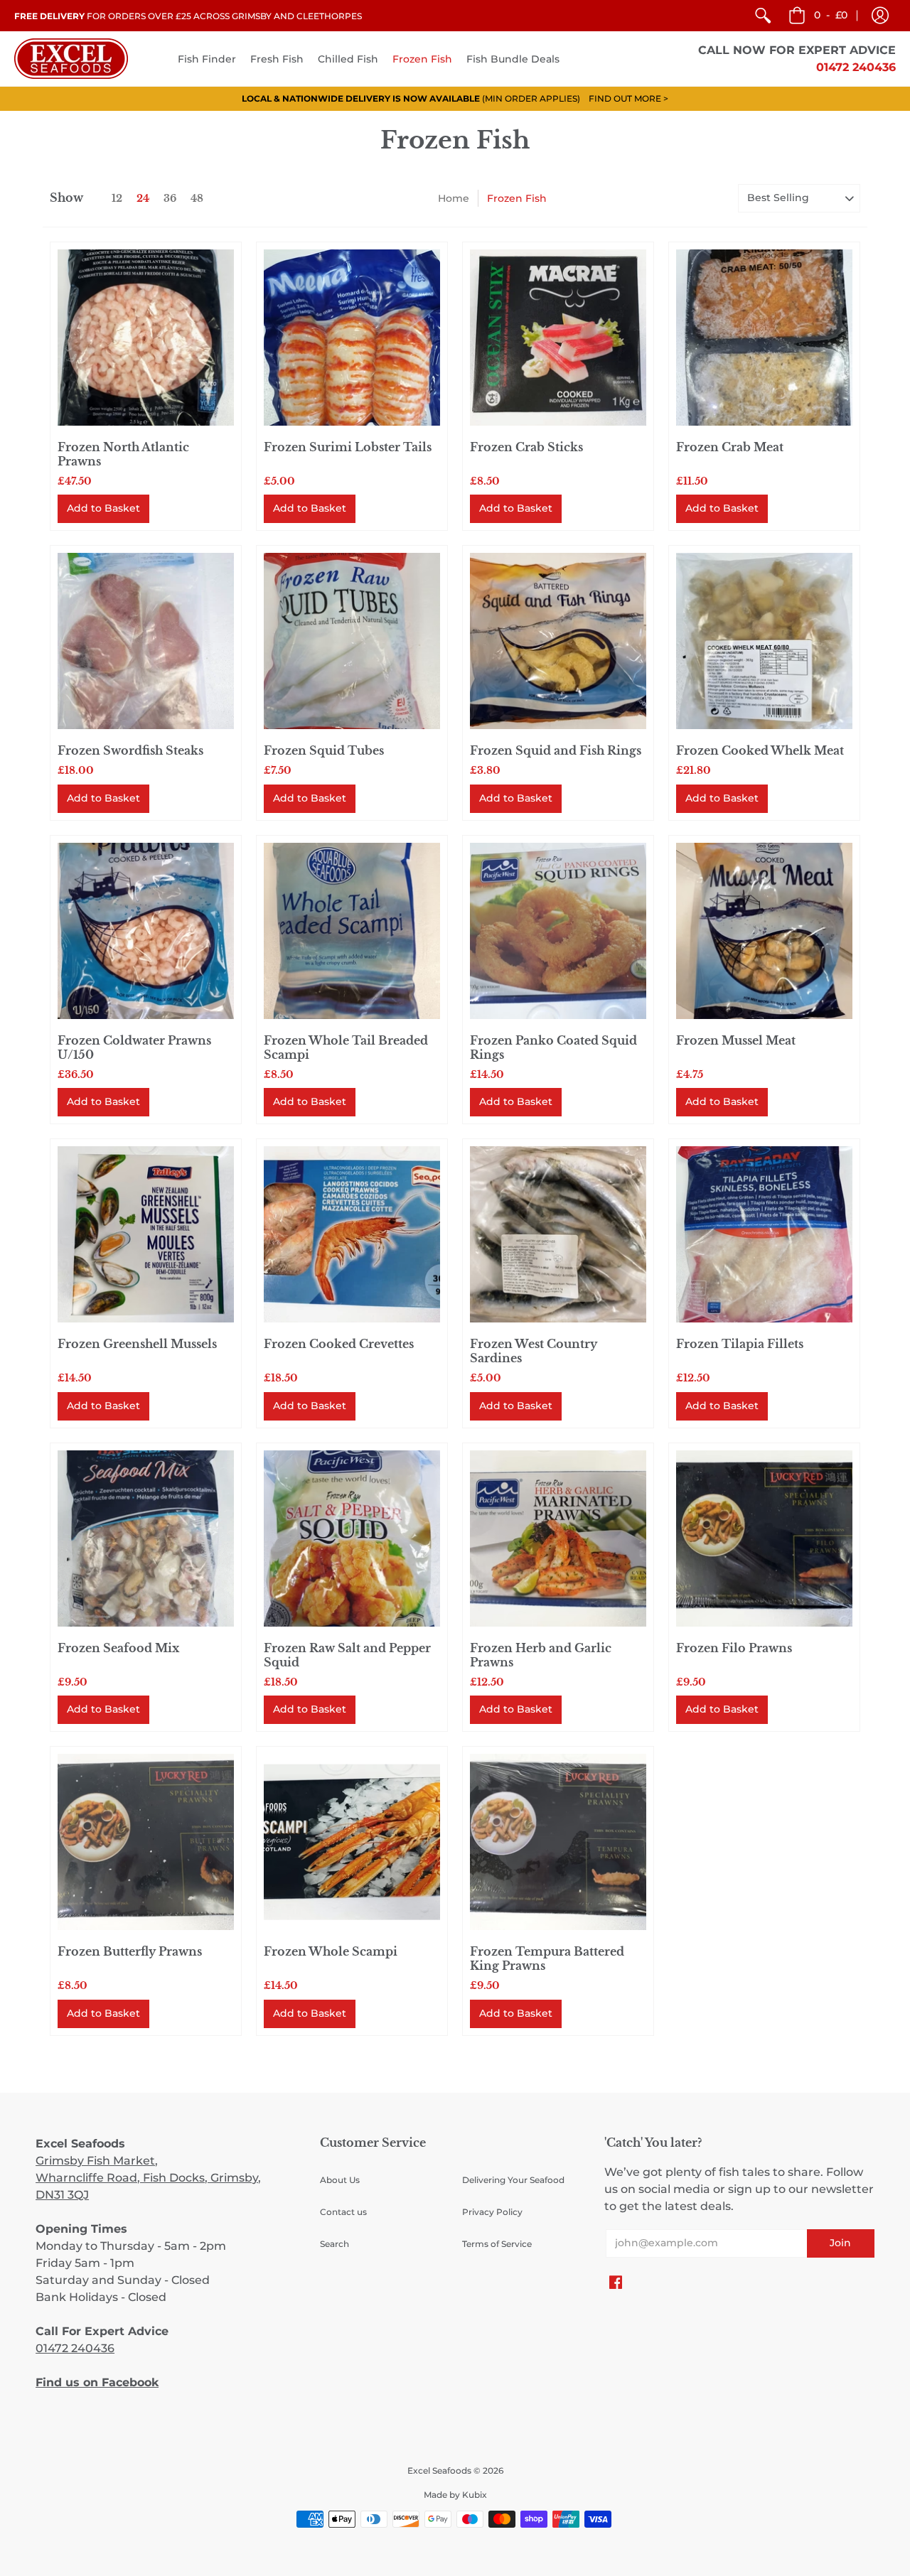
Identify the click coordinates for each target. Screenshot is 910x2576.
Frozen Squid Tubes (324, 750)
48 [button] (197, 198)
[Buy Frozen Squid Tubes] (352, 641)
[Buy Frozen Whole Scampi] (352, 1842)
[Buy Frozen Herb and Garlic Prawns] (558, 1538)
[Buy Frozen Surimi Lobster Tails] (352, 338)
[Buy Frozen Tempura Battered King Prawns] (558, 1842)
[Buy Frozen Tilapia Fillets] (764, 1234)
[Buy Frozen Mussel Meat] (764, 931)
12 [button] (117, 198)
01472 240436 (75, 2348)
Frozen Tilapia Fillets (740, 1344)
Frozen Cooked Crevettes (339, 1344)
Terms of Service (497, 2244)
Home (454, 198)
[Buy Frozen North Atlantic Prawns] (146, 338)
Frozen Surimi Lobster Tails (348, 447)
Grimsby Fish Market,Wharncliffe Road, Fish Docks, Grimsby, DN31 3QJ (148, 2178)
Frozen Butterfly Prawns (130, 1951)
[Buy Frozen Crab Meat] (764, 338)
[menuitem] (763, 16)
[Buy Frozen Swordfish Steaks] (146, 641)
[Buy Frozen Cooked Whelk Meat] (764, 641)
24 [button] (143, 198)
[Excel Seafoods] (71, 59)
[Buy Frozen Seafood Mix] (146, 1538)
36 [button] (170, 198)
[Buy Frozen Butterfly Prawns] (146, 1842)
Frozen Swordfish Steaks (130, 750)
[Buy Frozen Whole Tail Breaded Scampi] (352, 931)
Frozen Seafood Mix (118, 1648)
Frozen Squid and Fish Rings (556, 750)
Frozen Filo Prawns (734, 1648)
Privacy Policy (492, 2212)
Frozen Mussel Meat (736, 1040)
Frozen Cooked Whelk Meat (760, 750)
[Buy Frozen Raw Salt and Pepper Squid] (352, 1538)
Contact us (343, 2212)
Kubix (475, 2495)
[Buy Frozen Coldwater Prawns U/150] (146, 931)
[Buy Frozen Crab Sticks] (558, 338)
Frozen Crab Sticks (526, 447)
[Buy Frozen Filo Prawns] (764, 1538)
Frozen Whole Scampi (331, 1951)
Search (334, 2244)
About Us (340, 2180)
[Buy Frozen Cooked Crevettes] (352, 1234)
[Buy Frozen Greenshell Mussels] (146, 1234)
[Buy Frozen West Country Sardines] (558, 1234)
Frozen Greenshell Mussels (137, 1344)
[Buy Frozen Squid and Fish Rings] (558, 641)
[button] (880, 16)
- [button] (831, 15)
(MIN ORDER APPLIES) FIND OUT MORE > (455, 98)
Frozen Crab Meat (730, 447)
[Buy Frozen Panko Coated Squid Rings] (558, 931)
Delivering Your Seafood (513, 2180)
